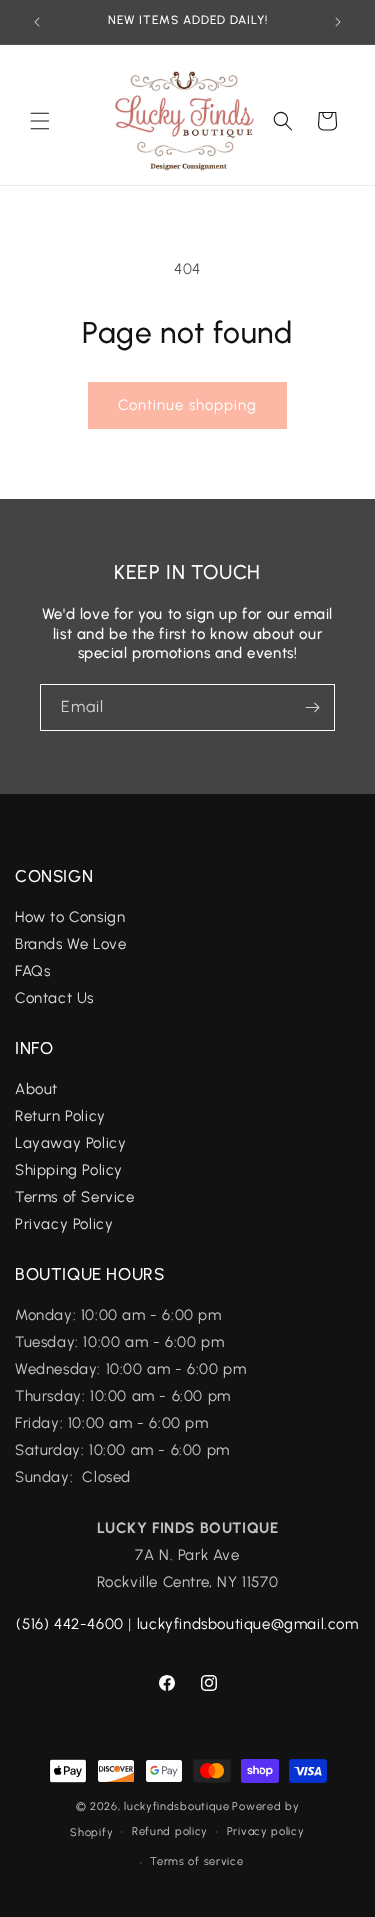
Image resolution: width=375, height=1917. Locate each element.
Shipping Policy (69, 1170)
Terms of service (196, 1861)
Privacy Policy (64, 1224)
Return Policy (60, 1116)
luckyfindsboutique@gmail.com (248, 1624)
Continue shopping (187, 405)
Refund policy (170, 1831)
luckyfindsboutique (177, 1806)
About (36, 1089)
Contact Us (54, 998)
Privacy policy (266, 1831)
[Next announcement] (338, 22)
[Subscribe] (312, 707)
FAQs (35, 971)
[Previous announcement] (37, 22)
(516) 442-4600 (69, 1624)
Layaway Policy (70, 1143)
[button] (40, 121)
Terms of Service (75, 1197)
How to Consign (70, 917)
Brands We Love (70, 944)
